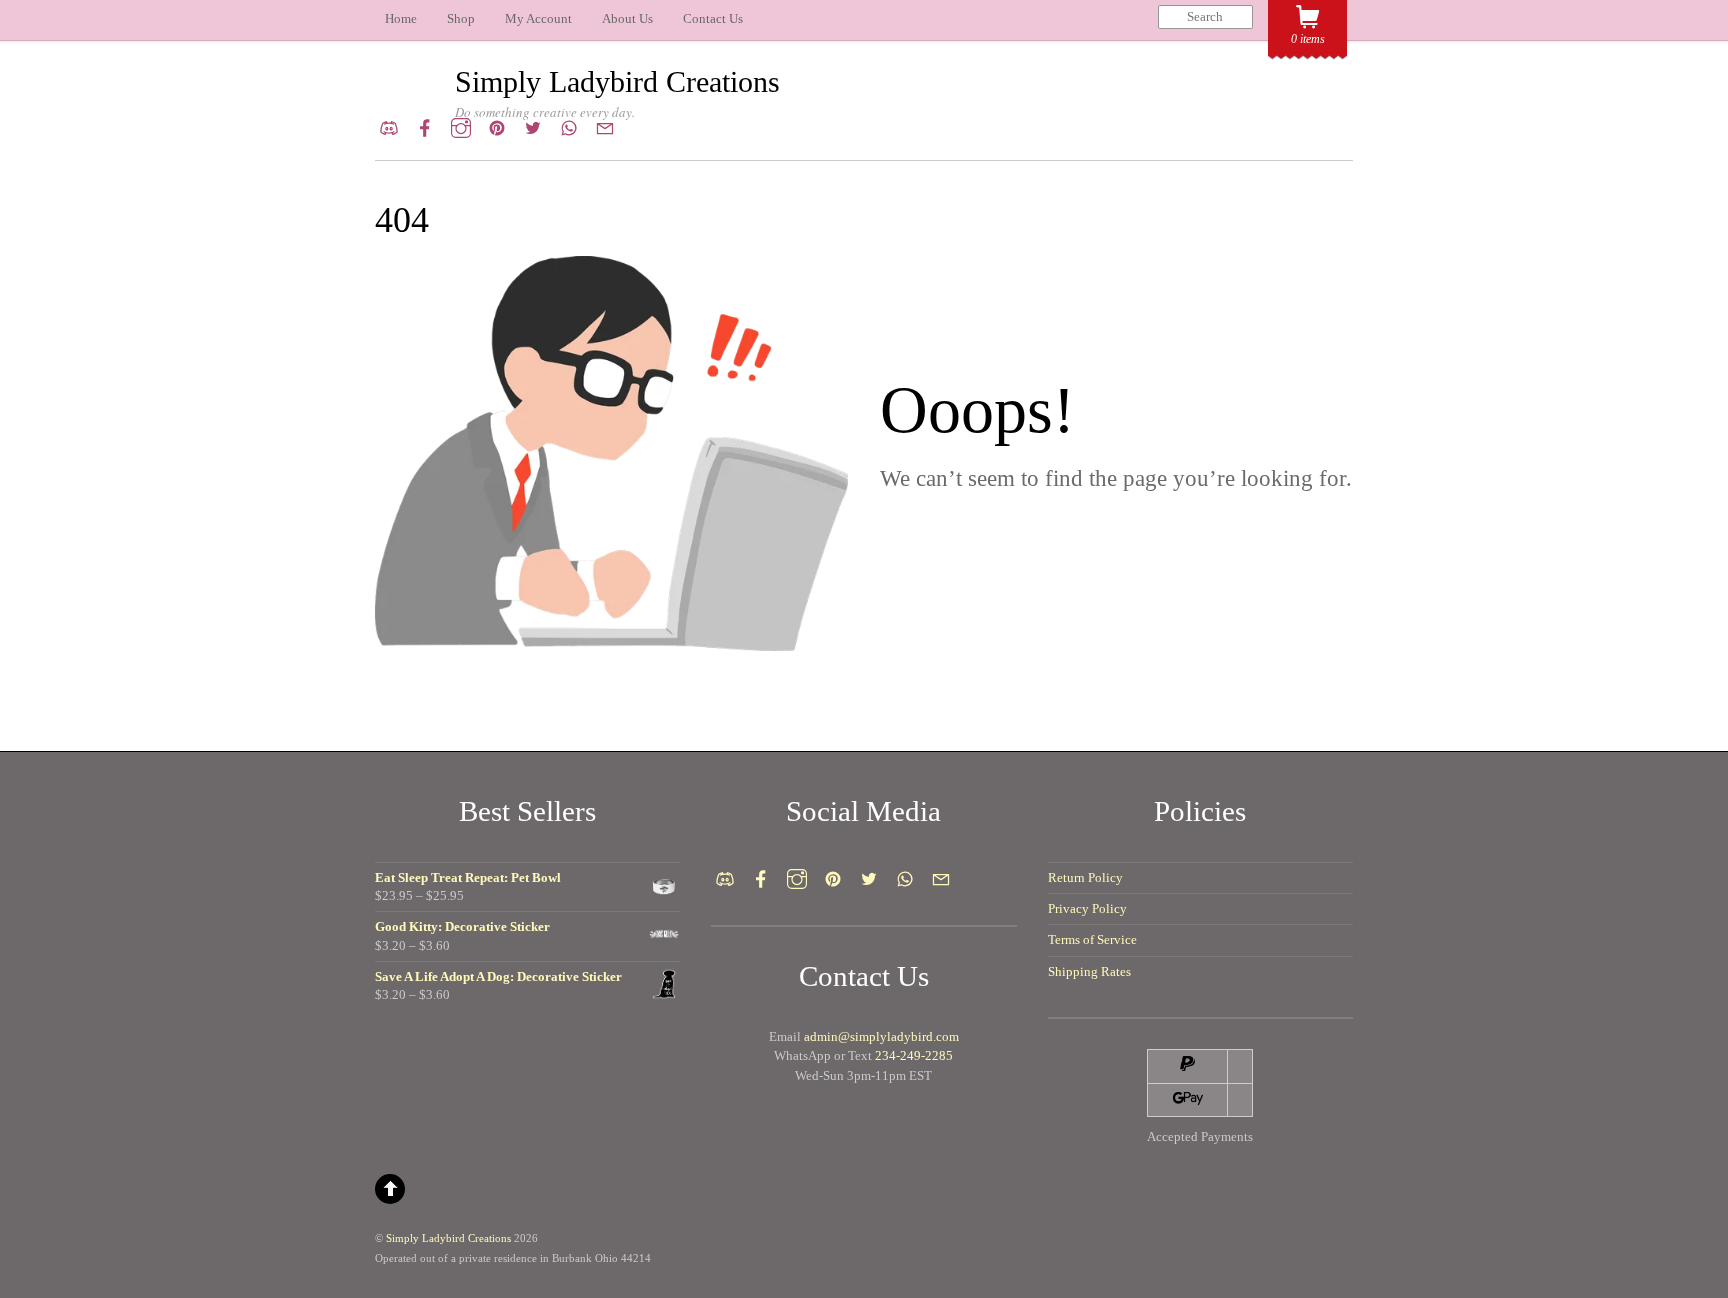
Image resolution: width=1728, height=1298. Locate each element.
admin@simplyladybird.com (881, 1036)
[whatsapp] (569, 124)
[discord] (389, 124)
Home (401, 18)
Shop (461, 18)
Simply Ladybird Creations (448, 1238)
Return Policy (1085, 877)
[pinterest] (497, 124)
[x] (533, 124)
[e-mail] (605, 124)
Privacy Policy (1087, 908)
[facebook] (425, 124)
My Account (538, 18)
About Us (627, 18)
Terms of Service (1092, 939)
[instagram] (461, 124)
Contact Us (713, 18)
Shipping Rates (1089, 971)
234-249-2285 (914, 1055)
